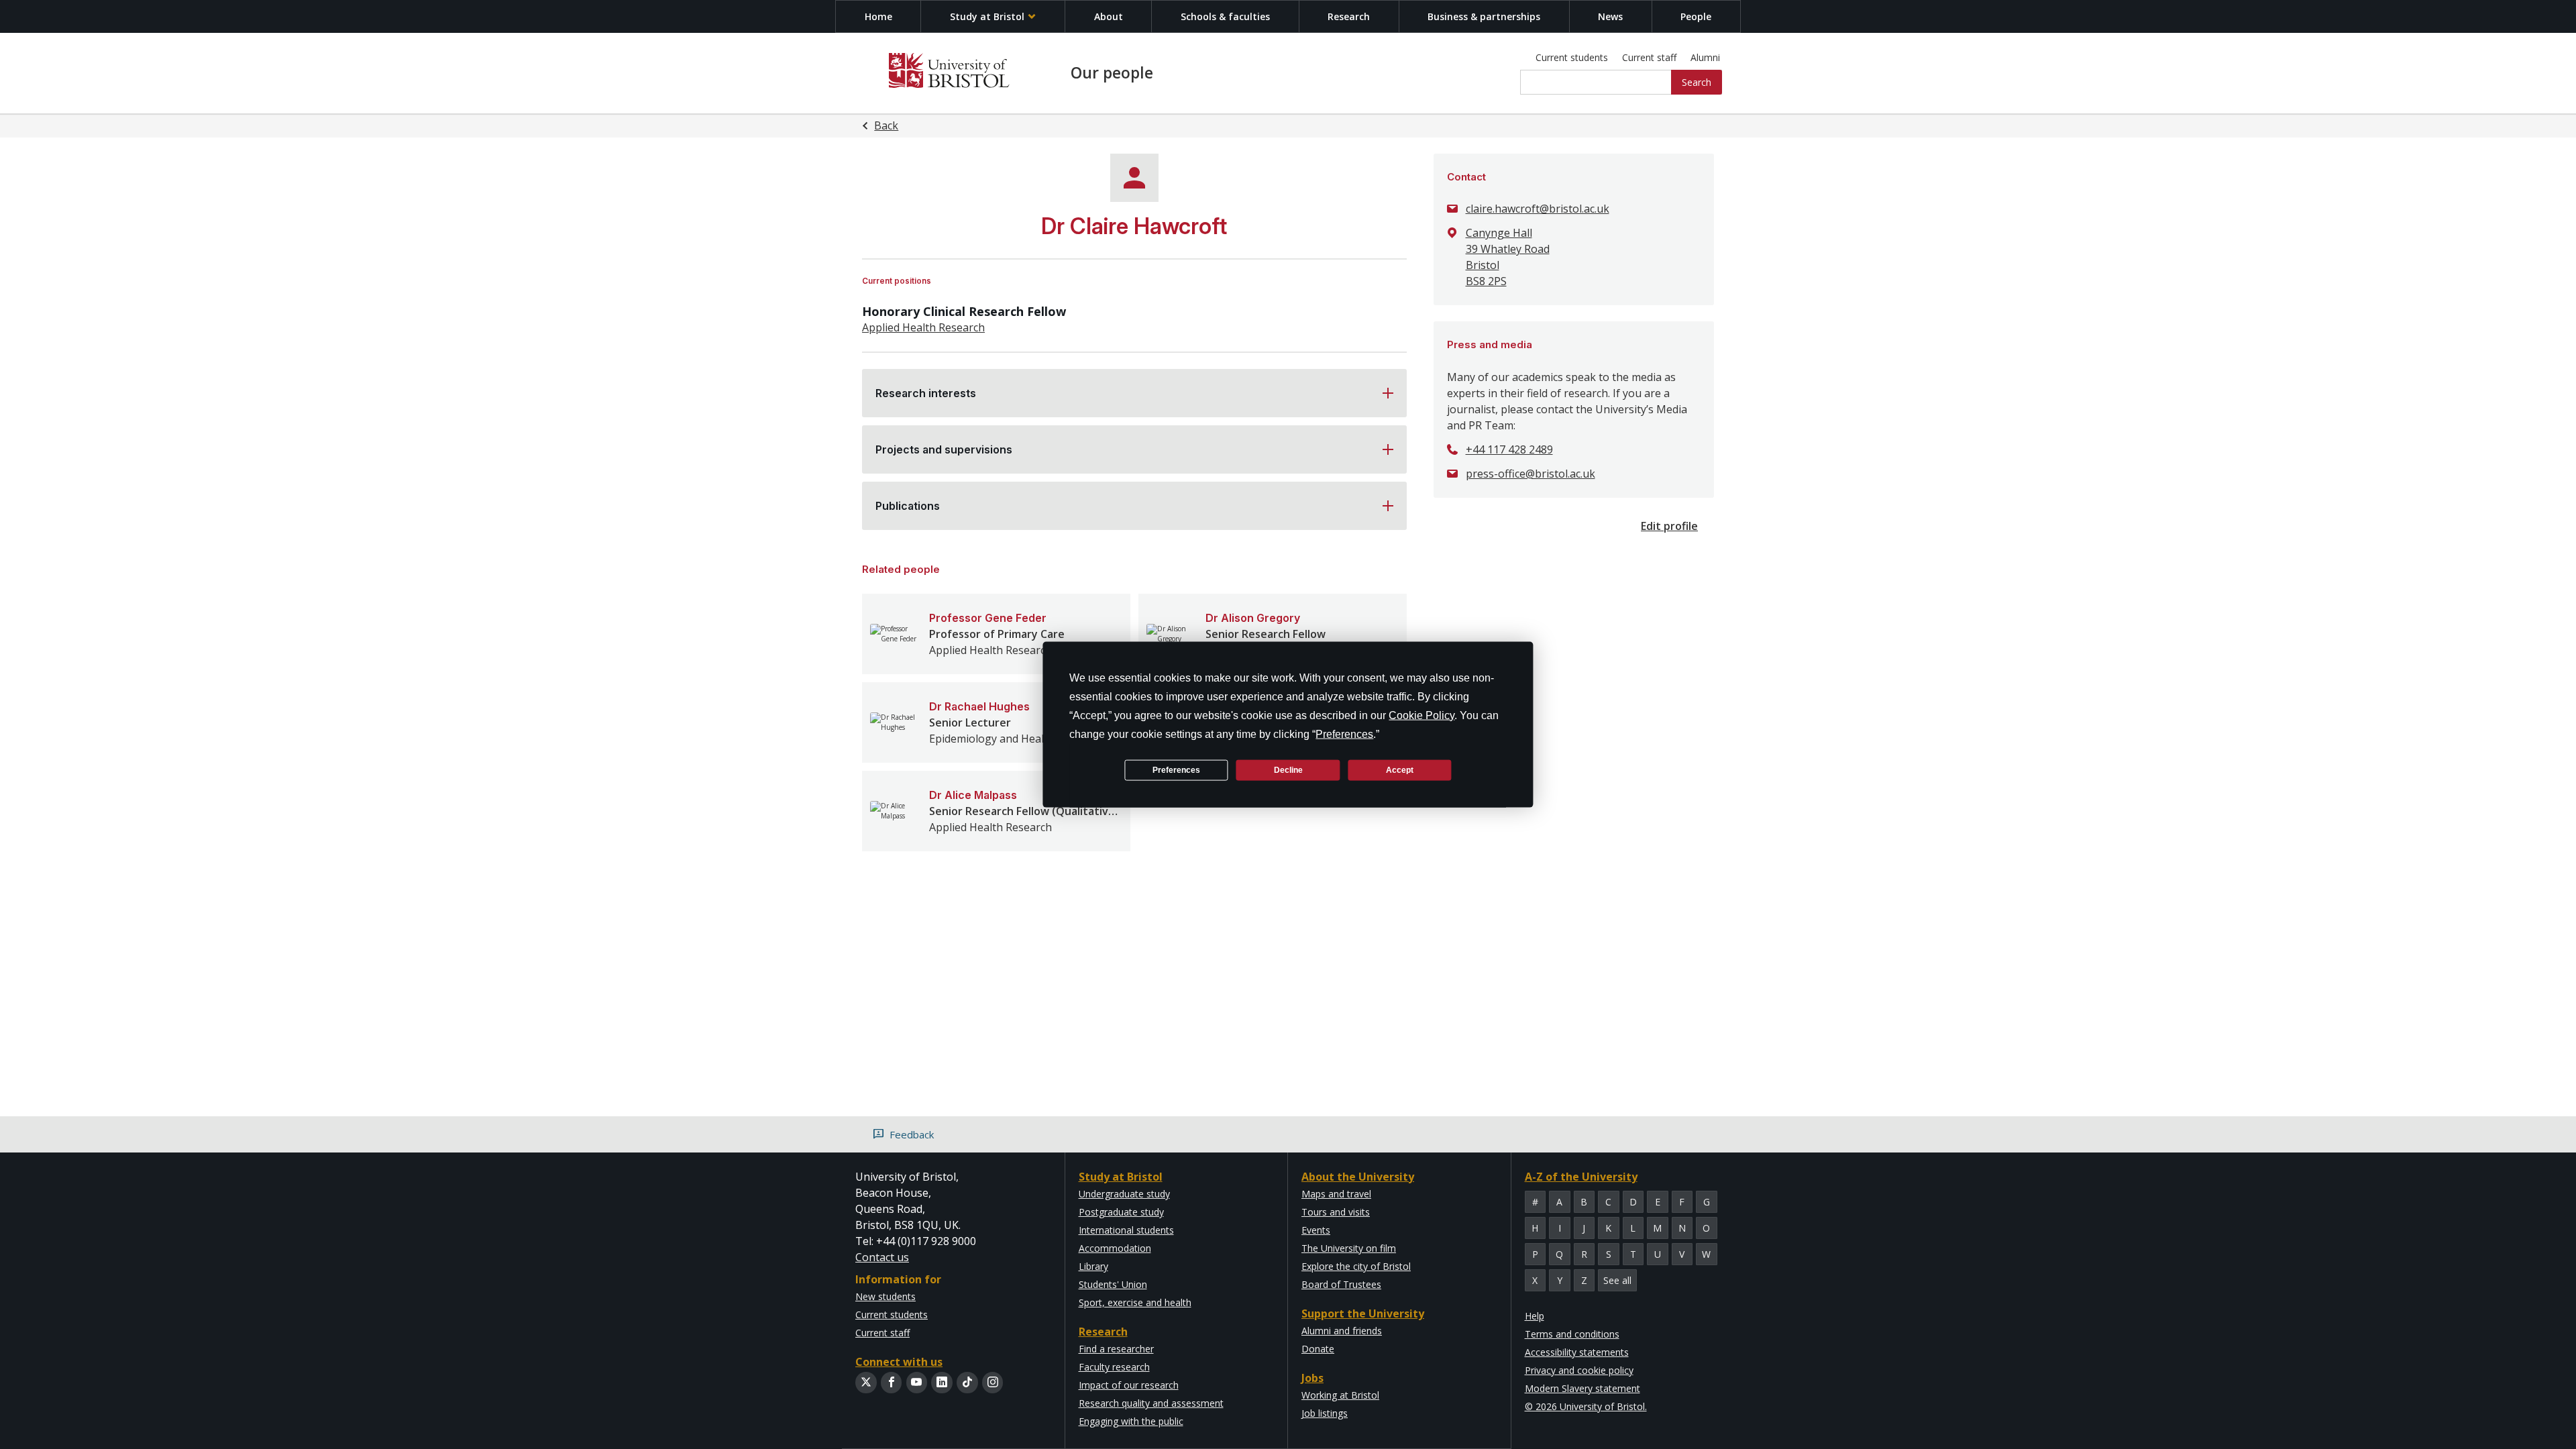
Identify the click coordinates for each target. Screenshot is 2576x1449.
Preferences (1176, 769)
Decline (1288, 769)
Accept (1400, 769)
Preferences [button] (1344, 734)
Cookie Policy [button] (1421, 715)
